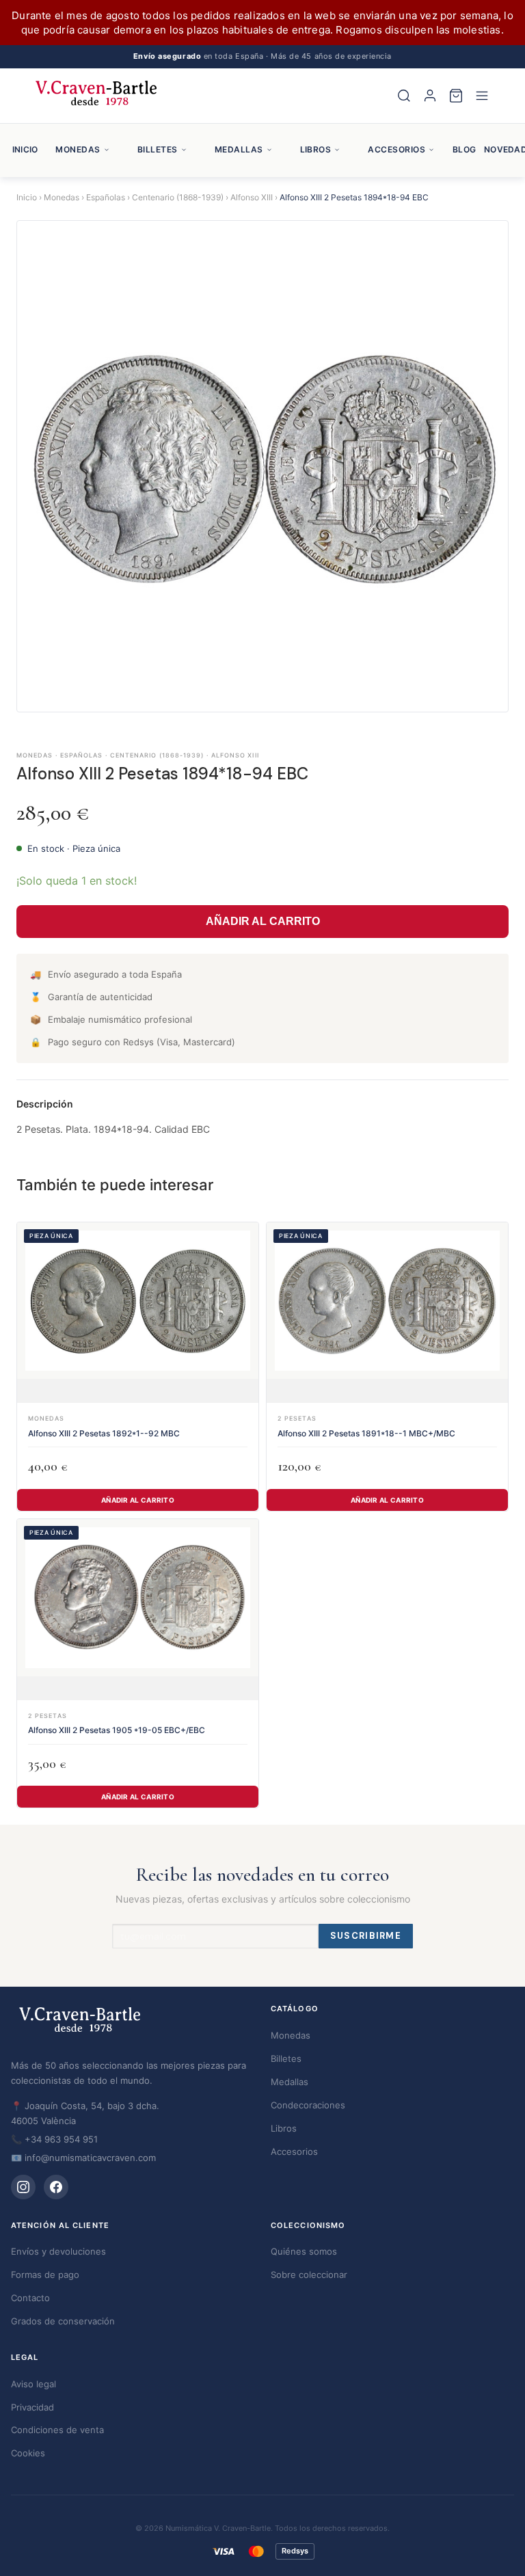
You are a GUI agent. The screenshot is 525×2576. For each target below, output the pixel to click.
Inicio (25, 149)
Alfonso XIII (252, 197)
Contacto (30, 2298)
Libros (316, 149)
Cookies (28, 2453)
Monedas (78, 149)
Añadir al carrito (138, 1500)
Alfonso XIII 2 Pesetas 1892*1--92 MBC (104, 1433)
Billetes (158, 149)
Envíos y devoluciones (58, 2251)
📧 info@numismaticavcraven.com (83, 2158)
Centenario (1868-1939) (178, 197)
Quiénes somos (304, 2251)
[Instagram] (23, 2187)
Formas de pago (45, 2275)
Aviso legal (33, 2384)
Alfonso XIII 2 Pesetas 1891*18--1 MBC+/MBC (366, 1433)
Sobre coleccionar (309, 2275)
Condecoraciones (308, 2105)
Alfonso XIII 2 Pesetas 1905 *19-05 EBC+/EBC (117, 1730)
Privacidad (32, 2407)
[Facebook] (56, 2187)
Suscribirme (366, 1936)
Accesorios (396, 149)
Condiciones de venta (57, 2430)
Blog (464, 149)
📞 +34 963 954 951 (54, 2139)
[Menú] (482, 96)
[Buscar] (404, 96)
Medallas (239, 149)
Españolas (106, 197)
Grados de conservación (63, 2321)
